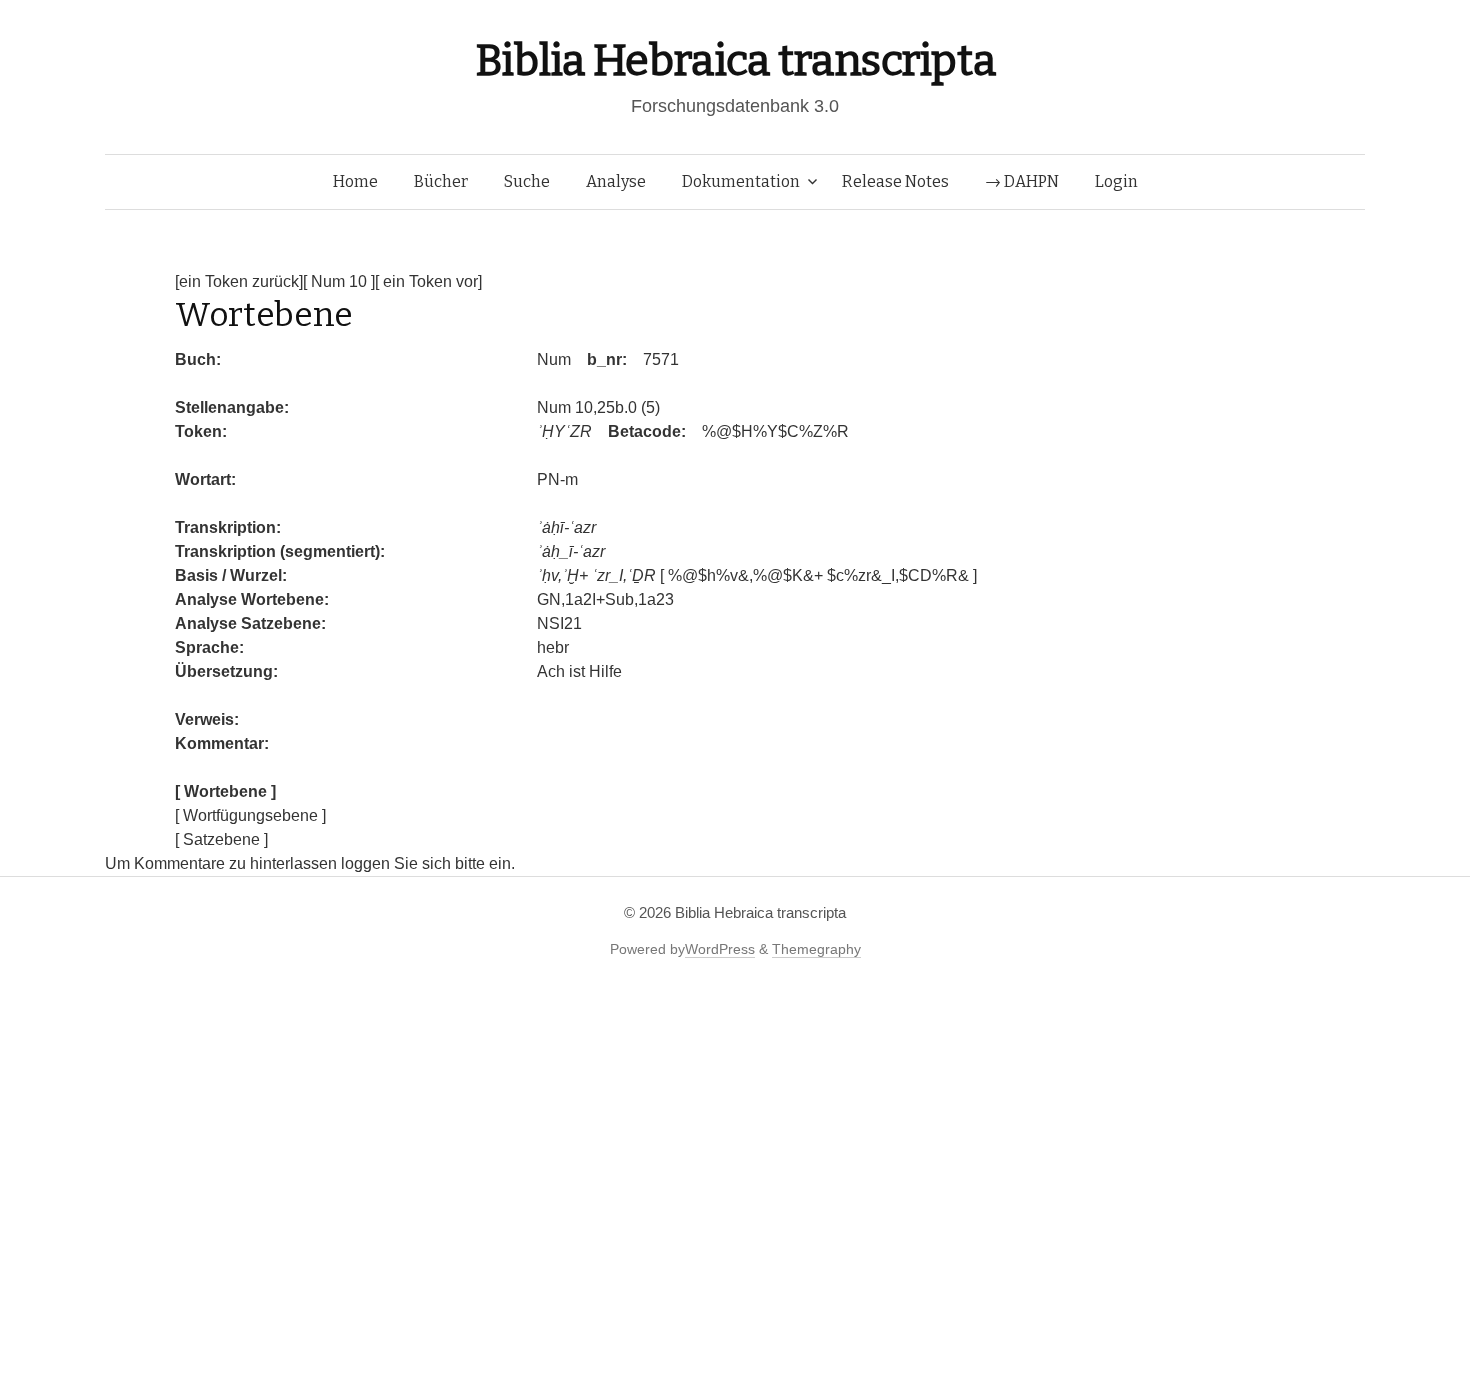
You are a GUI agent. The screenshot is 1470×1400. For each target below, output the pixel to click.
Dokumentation (741, 181)
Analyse (616, 181)
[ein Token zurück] (239, 281)
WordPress (720, 949)
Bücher (441, 181)
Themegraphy (816, 949)
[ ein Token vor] (428, 281)
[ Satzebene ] (221, 839)
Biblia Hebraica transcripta (735, 60)
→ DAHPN (1022, 181)
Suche (527, 181)
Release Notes (895, 181)
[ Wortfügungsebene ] (250, 815)
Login (1116, 181)
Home (355, 181)
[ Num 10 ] (339, 281)
